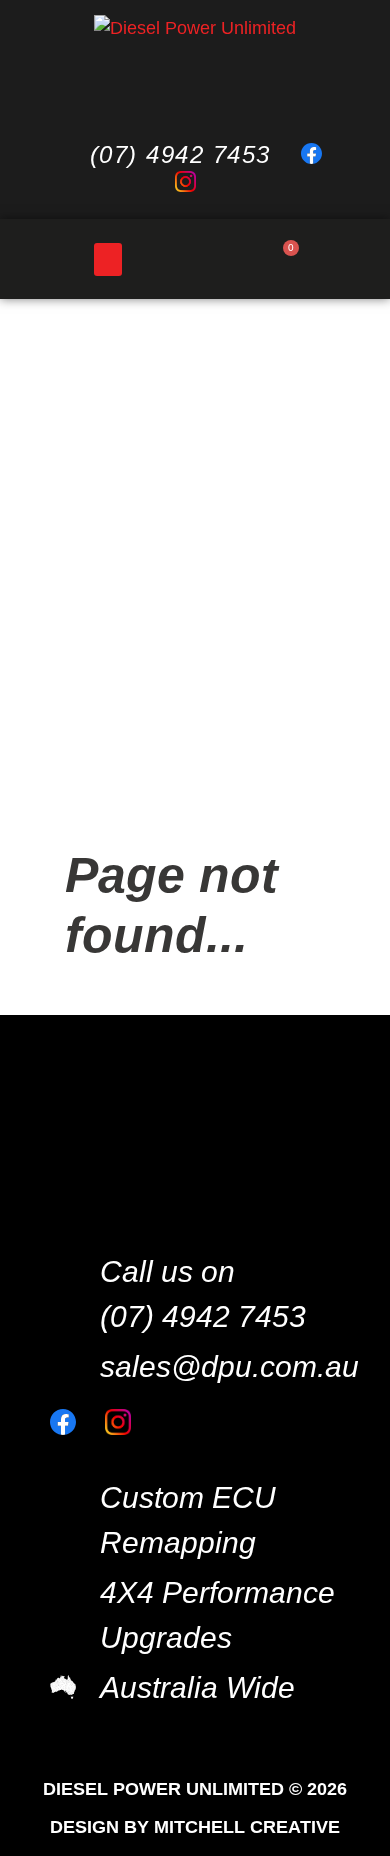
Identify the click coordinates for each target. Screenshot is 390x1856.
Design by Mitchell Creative (195, 1827)
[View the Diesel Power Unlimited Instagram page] (195, 183)
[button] (108, 259)
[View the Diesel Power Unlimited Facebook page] (321, 155)
